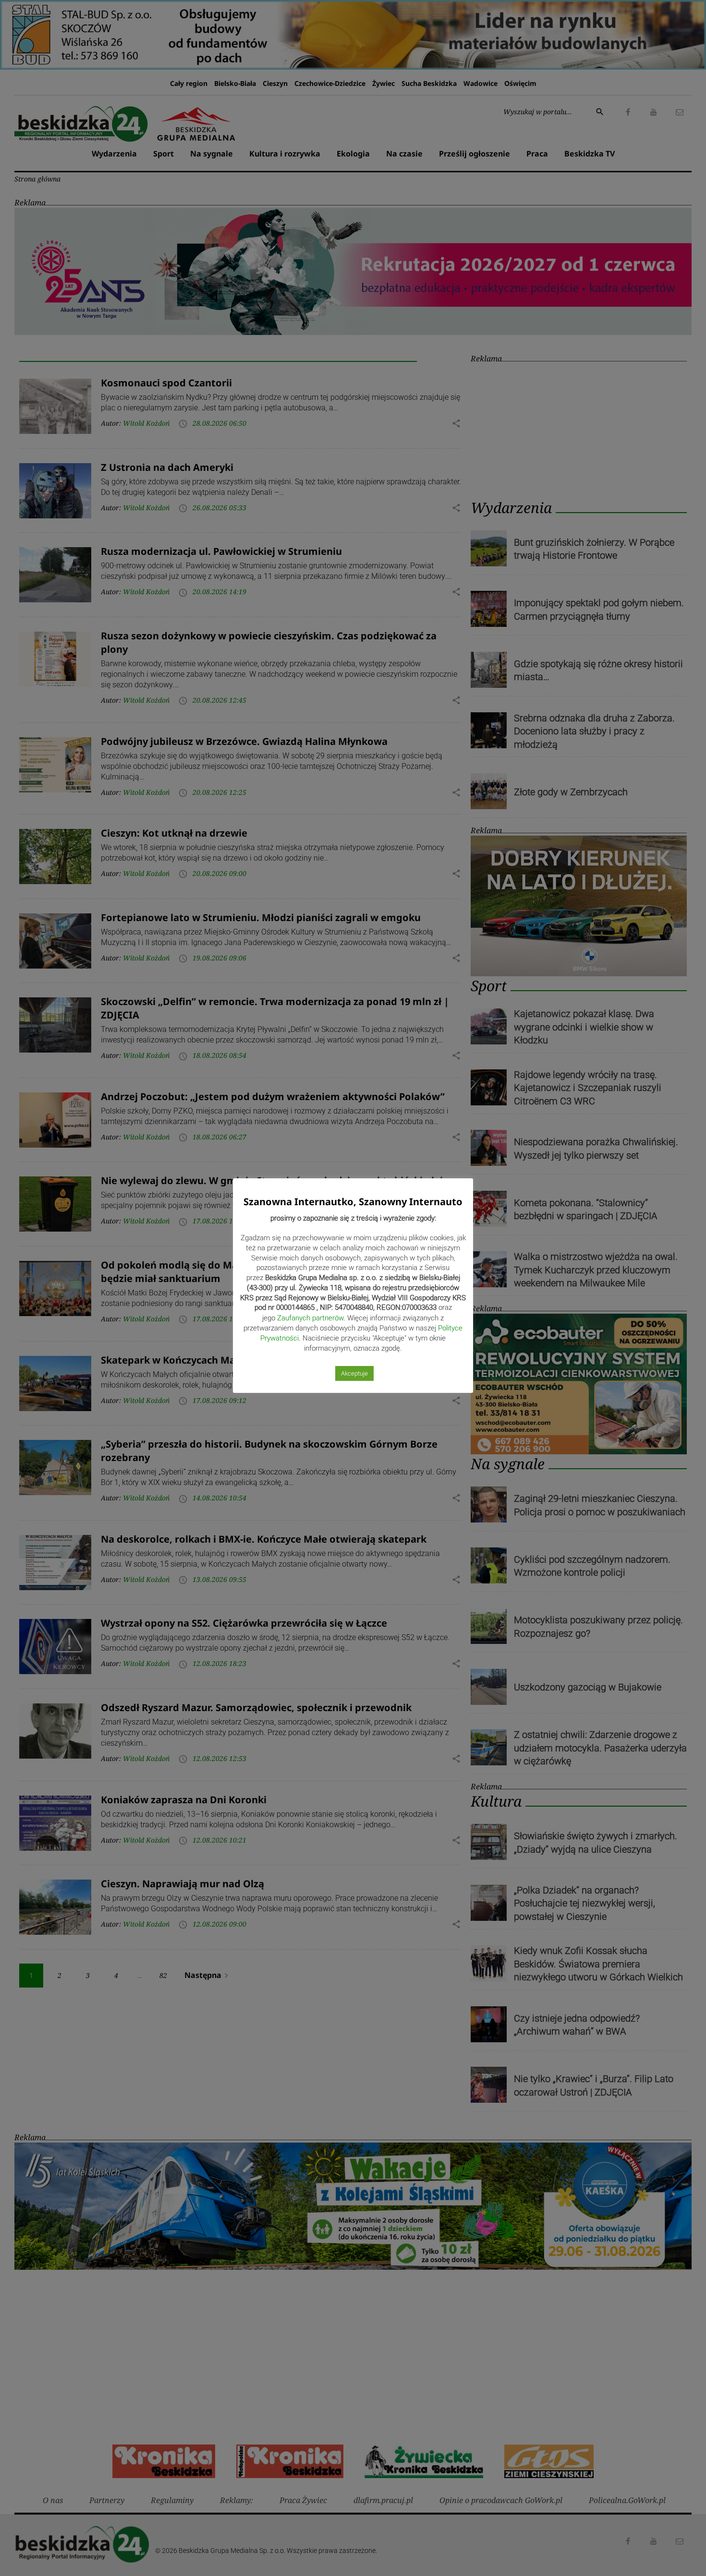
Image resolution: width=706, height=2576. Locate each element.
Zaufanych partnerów (310, 1318)
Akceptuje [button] (354, 1373)
